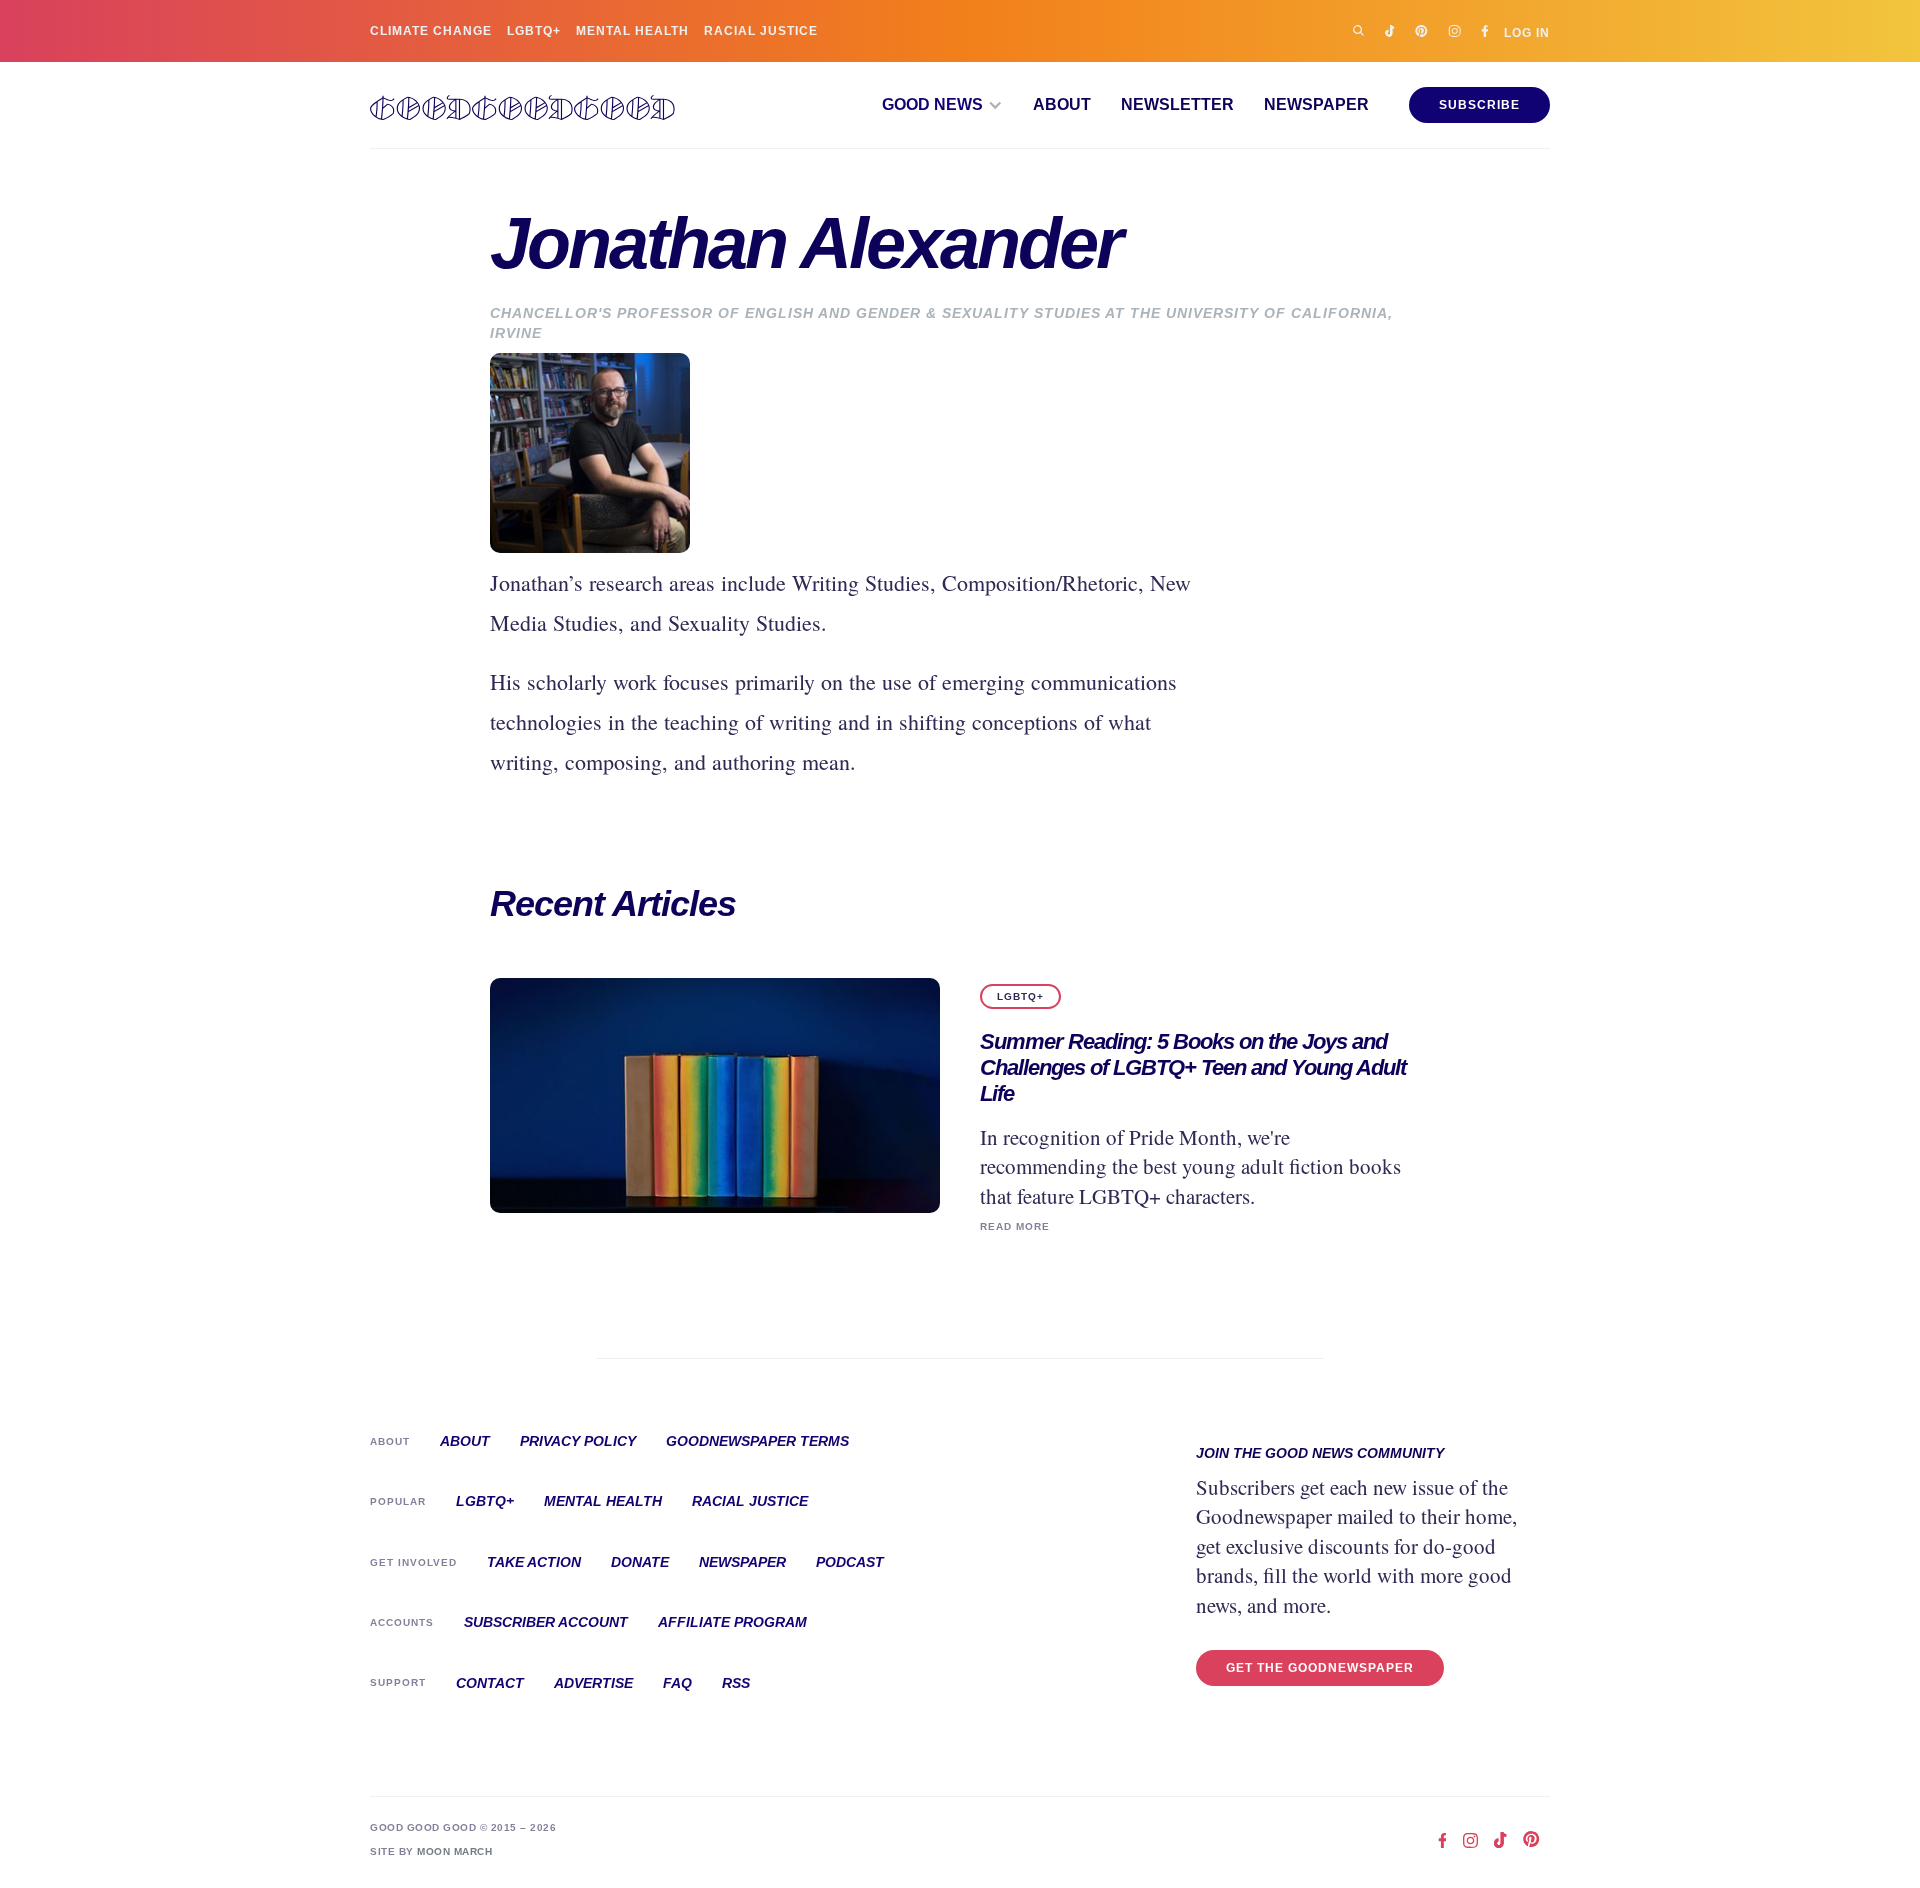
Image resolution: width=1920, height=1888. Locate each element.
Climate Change (431, 31)
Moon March (454, 1851)
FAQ (677, 1683)
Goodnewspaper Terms (757, 1441)
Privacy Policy (578, 1441)
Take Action (534, 1562)
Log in (1527, 32)
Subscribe (1479, 105)
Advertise (593, 1683)
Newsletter (1177, 105)
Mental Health (632, 31)
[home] (522, 105)
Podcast (850, 1562)
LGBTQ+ (534, 31)
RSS (736, 1683)
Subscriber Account (546, 1622)
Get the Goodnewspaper (1320, 1668)
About (1062, 105)
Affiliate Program (732, 1622)
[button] (942, 105)
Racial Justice (761, 31)
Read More (1015, 1226)
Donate (640, 1562)
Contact (490, 1683)
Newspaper (1316, 105)
